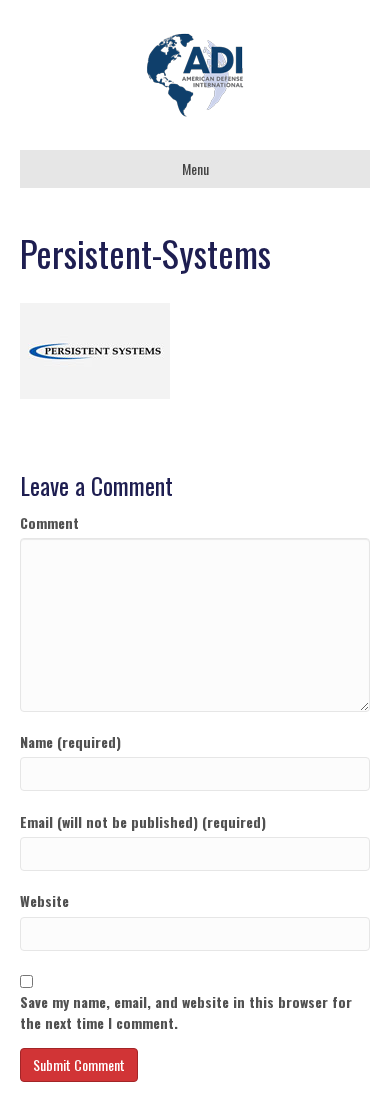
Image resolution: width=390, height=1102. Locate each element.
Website (44, 901)
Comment (49, 523)
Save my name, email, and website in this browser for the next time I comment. (186, 1012)
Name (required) (70, 742)
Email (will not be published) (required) (143, 822)
